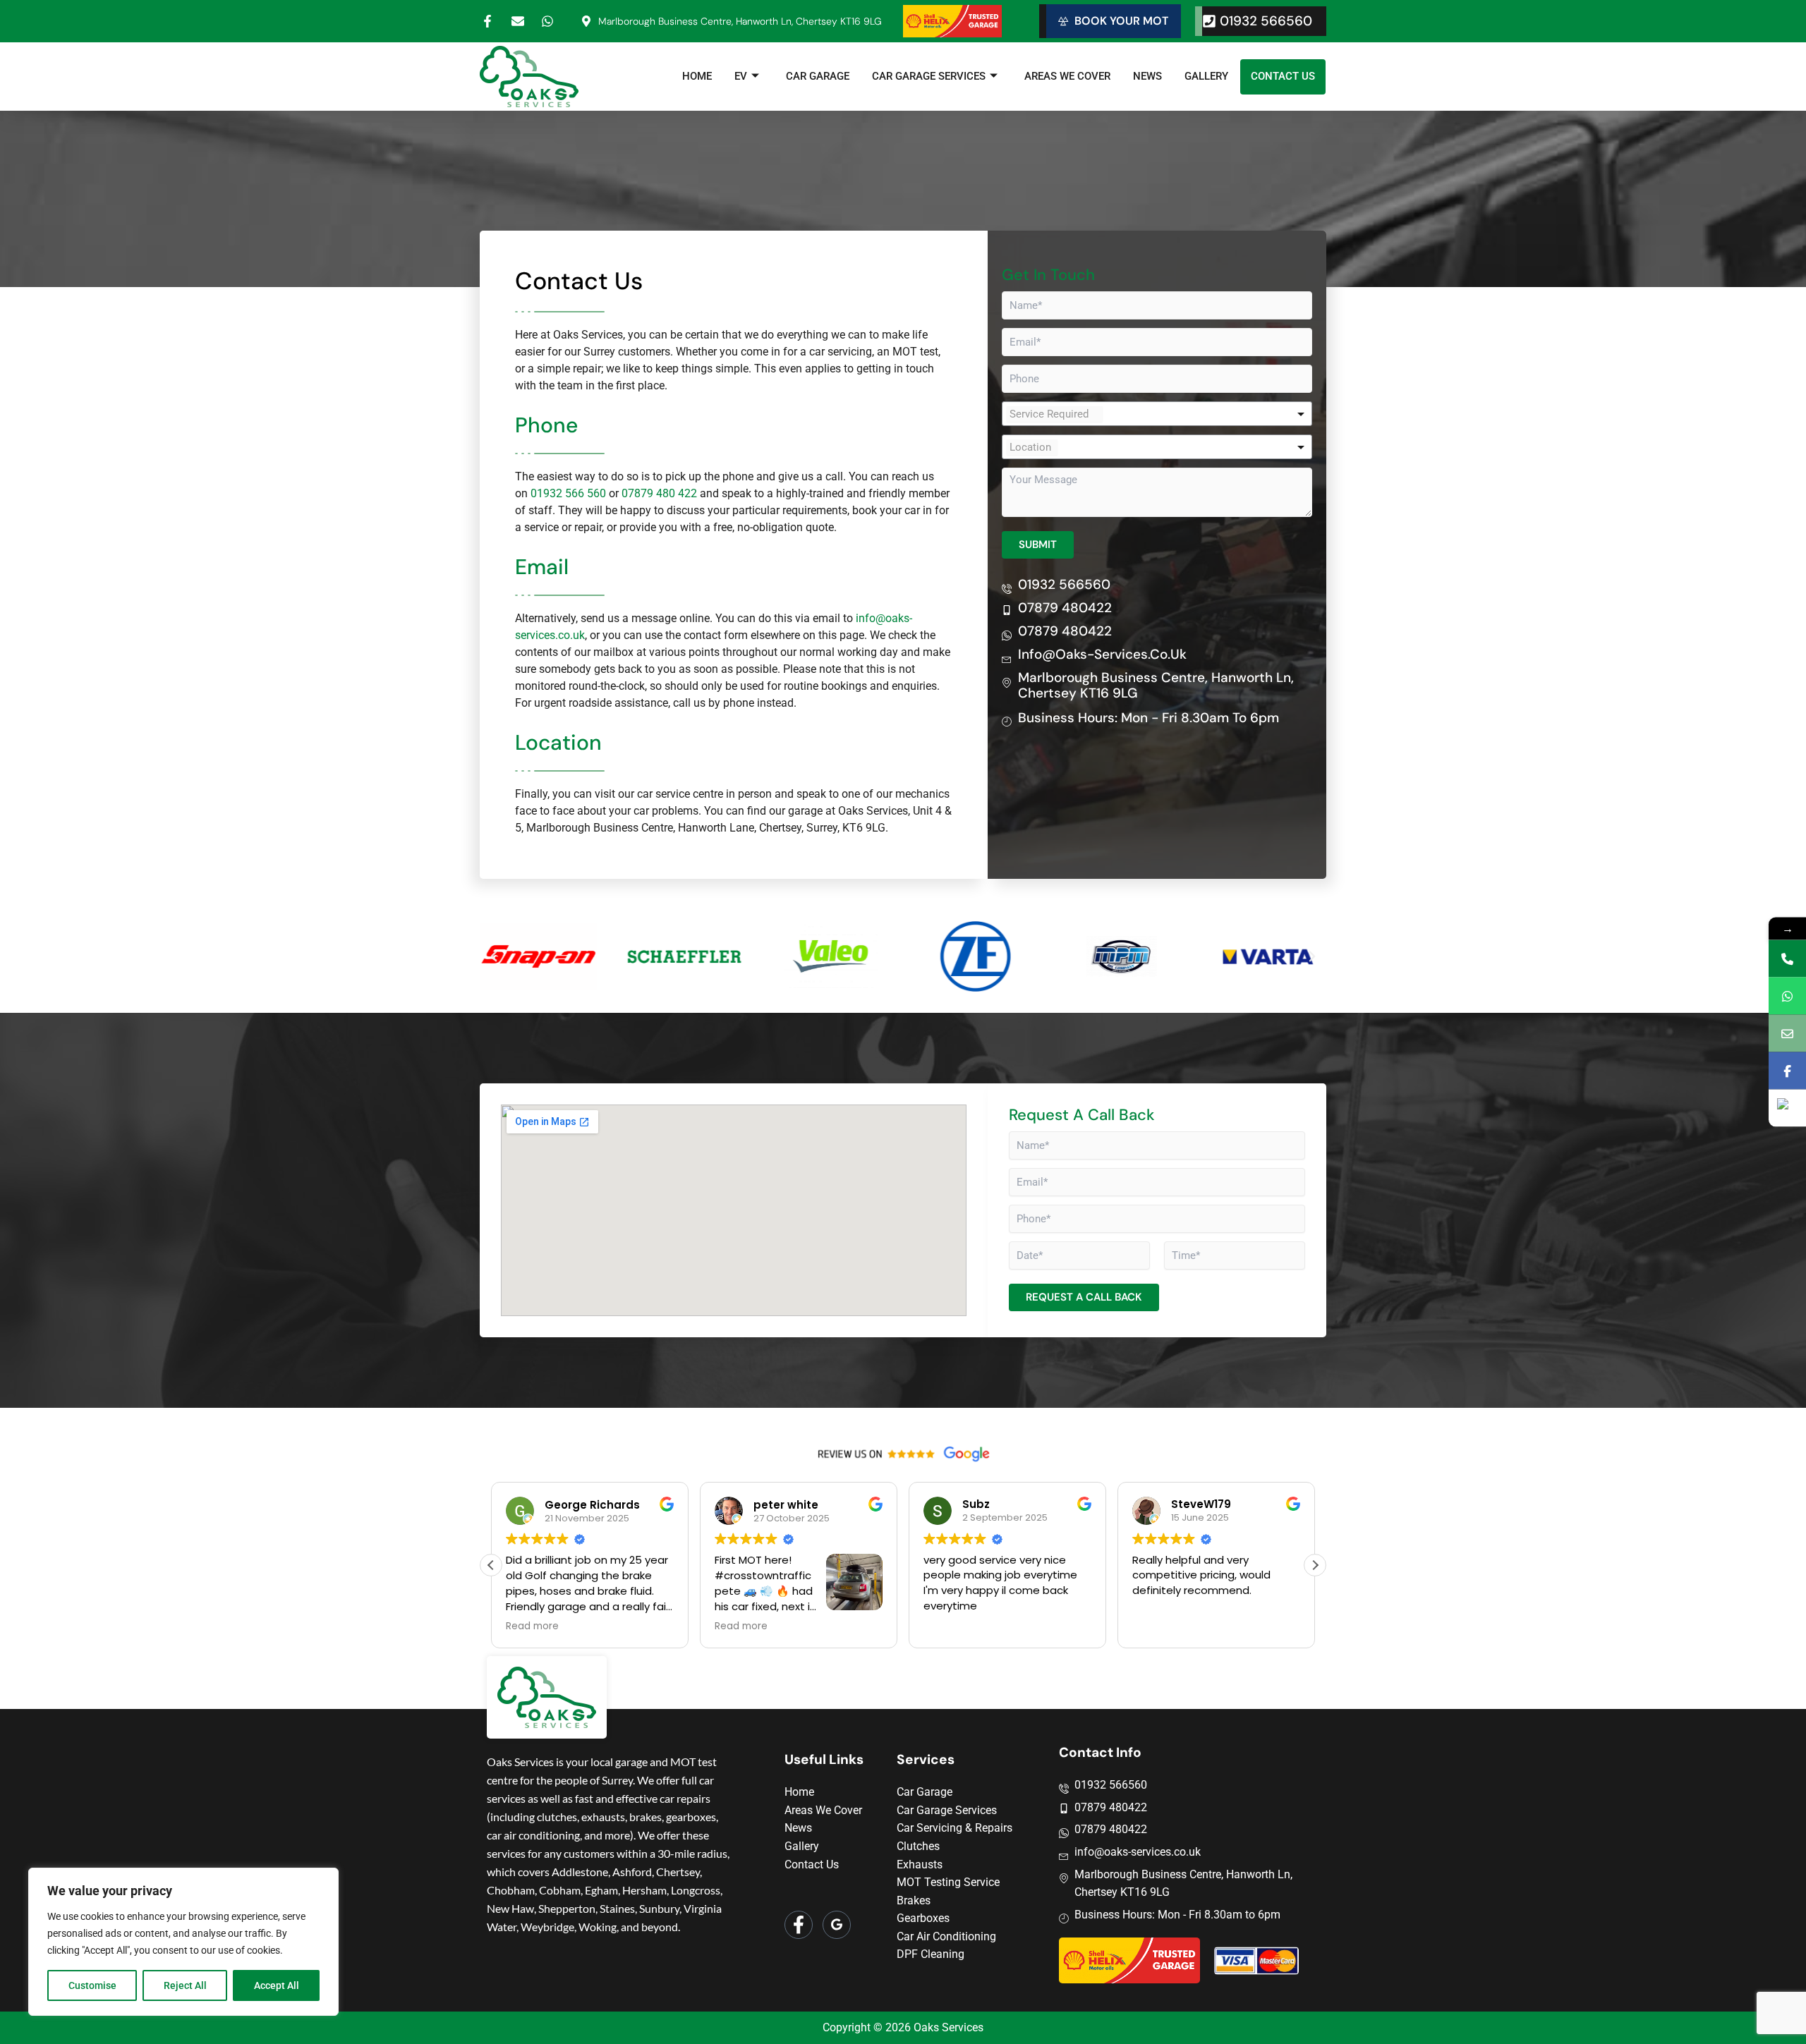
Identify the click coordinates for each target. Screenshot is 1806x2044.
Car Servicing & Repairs (954, 1828)
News (1147, 76)
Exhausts (920, 1864)
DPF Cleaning (931, 1954)
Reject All (185, 1985)
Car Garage (818, 76)
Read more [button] (518, 1626)
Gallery (1206, 76)
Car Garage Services (929, 76)
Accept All (277, 1985)
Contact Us (1283, 76)
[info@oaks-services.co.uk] (1787, 1034)
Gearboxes (923, 1918)
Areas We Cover (1067, 76)
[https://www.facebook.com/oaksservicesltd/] (1787, 1071)
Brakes (914, 1900)
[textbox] (1055, 414)
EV (741, 76)
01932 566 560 (568, 493)
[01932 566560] (1787, 959)
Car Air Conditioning (946, 1936)
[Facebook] (799, 1925)
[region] (183, 1942)
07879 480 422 (659, 493)
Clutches (918, 1846)
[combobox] (1157, 414)
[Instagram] (837, 1925)
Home (697, 76)
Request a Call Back (1084, 1297)
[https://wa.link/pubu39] (1787, 996)
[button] (494, 956)
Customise (92, 1985)
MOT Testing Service (948, 1882)
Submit (1038, 545)
